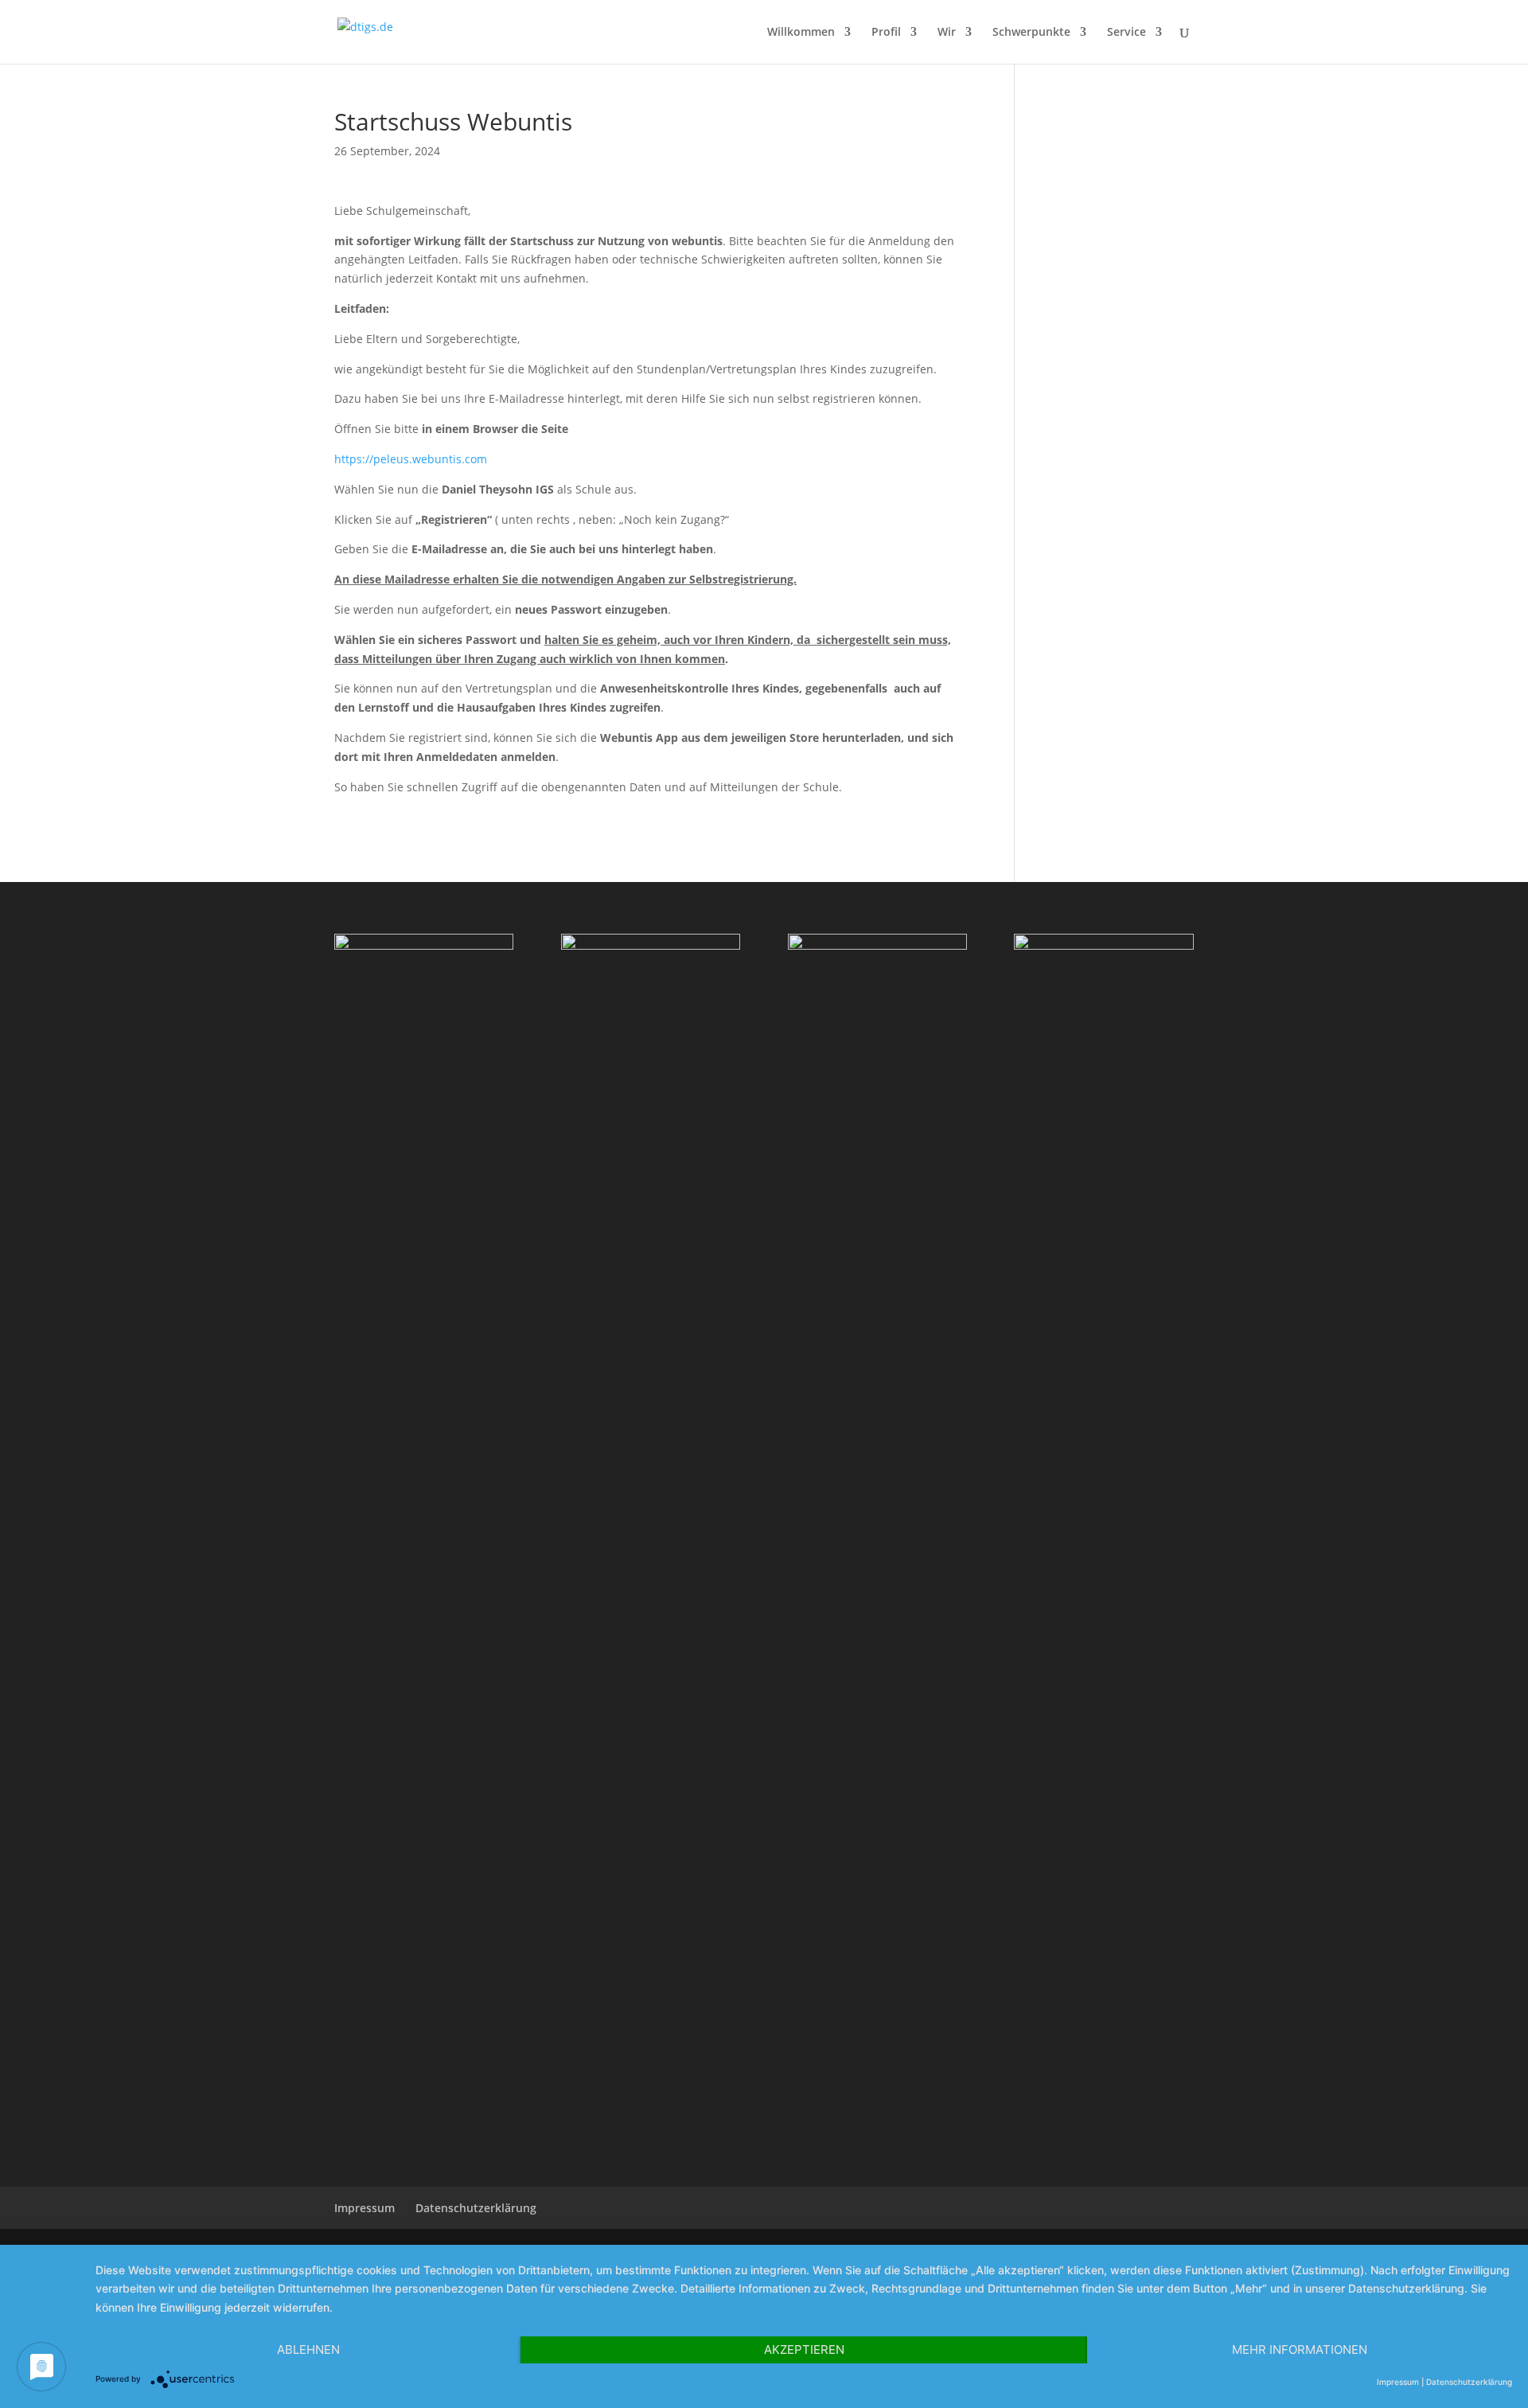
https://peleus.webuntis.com (411, 459)
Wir (947, 33)
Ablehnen (308, 2349)
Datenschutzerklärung (1469, 2382)
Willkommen (801, 33)
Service (1127, 33)
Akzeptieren (804, 2349)
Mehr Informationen (1300, 2349)
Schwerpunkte (1031, 33)
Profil (886, 33)
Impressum (364, 2208)
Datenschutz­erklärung (476, 2208)
